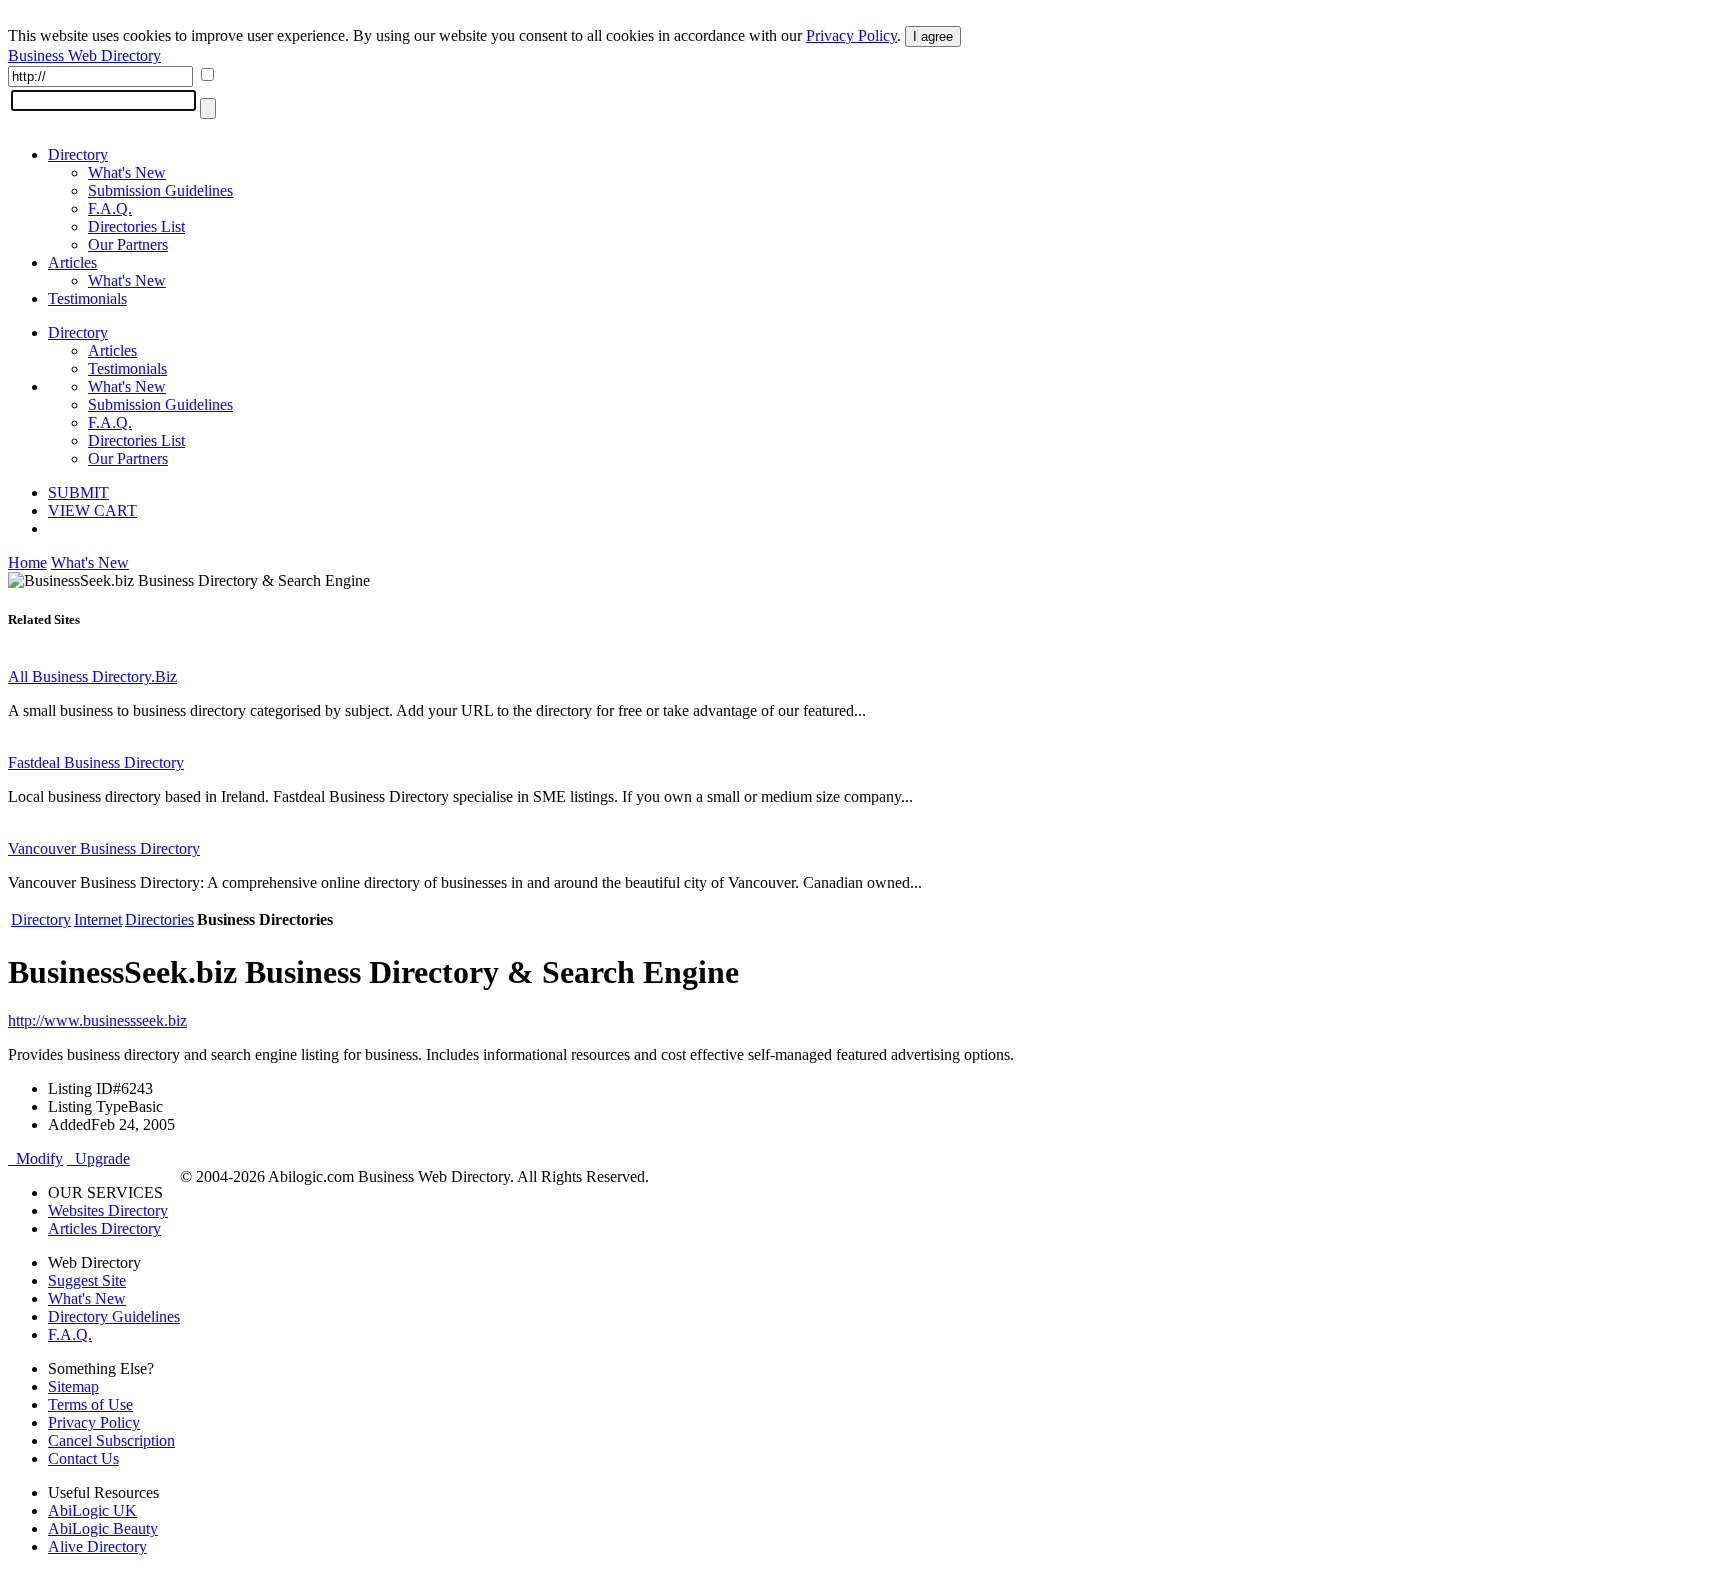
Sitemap (73, 1386)
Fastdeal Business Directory (96, 762)
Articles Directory (104, 1228)
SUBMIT (78, 492)
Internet (98, 919)
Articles (72, 262)
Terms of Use (90, 1404)
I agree (933, 36)
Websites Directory (108, 1210)
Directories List (136, 226)
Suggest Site (87, 1280)
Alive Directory (97, 1546)
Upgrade (98, 1158)
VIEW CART (92, 510)
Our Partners (128, 244)
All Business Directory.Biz (92, 676)
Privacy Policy (851, 35)
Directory (78, 154)
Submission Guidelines (160, 190)
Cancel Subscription (111, 1440)
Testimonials (87, 298)
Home (27, 562)
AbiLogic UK (92, 1510)
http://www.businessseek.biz (97, 1020)
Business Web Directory (84, 55)
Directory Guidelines (114, 1316)
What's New (127, 172)
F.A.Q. (110, 208)
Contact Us (83, 1458)
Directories (159, 919)
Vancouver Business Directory (104, 848)
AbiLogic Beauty (103, 1528)
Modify (35, 1158)
